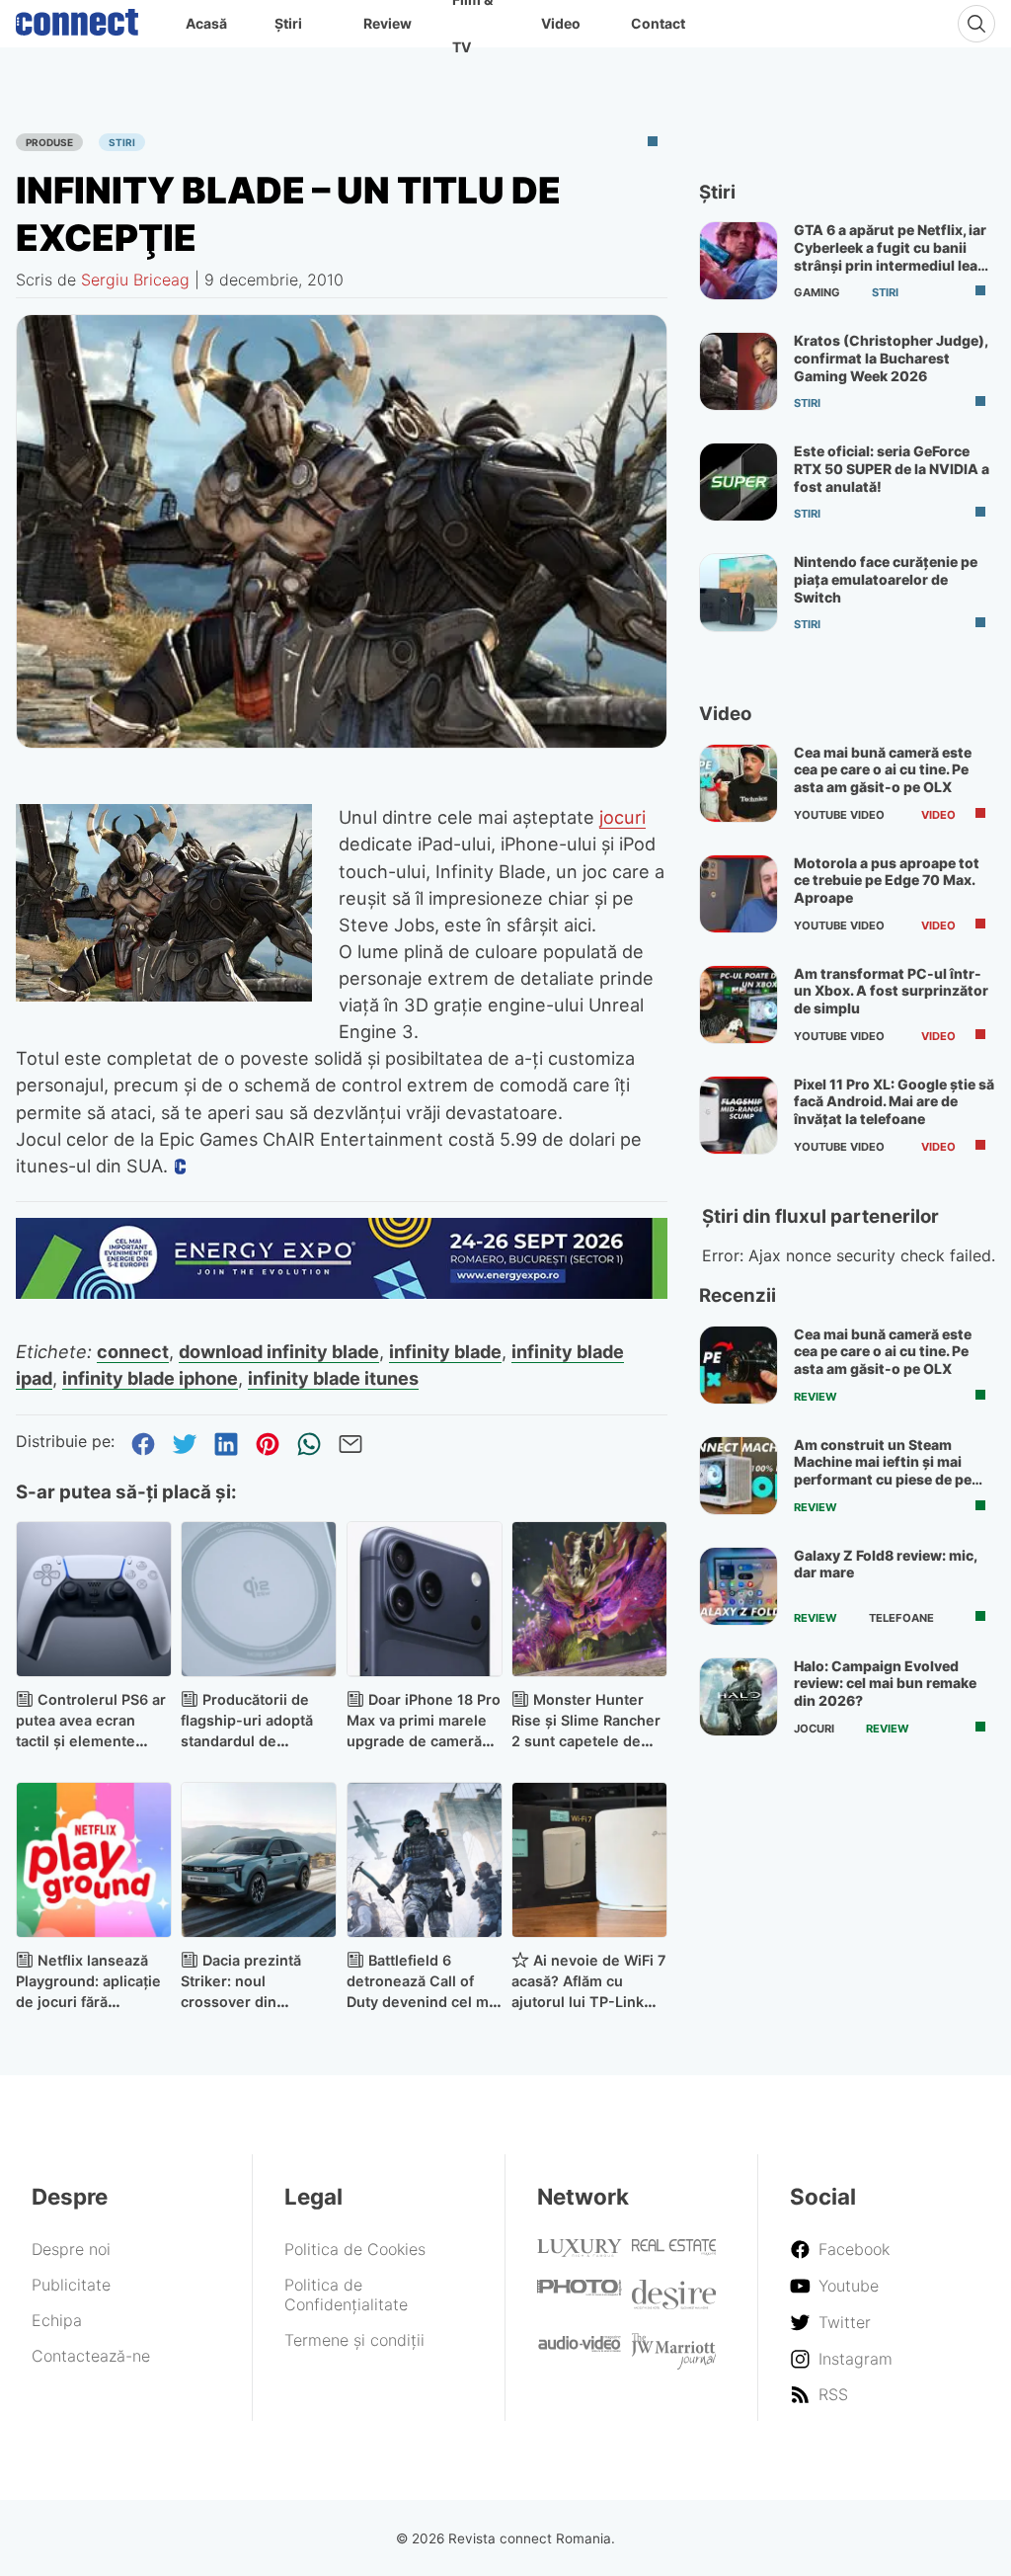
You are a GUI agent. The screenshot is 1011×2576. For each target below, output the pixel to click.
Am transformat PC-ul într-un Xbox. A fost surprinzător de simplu (891, 991)
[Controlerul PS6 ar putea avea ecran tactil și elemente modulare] (94, 1599)
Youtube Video (839, 815)
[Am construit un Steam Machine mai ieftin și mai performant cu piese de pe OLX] (739, 1476)
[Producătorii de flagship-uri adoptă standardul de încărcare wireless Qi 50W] (259, 1599)
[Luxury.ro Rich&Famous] (580, 2251)
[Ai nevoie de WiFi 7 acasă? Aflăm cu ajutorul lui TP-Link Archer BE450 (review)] (589, 1860)
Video (561, 23)
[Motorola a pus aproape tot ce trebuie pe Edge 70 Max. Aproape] (739, 894)
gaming (817, 292)
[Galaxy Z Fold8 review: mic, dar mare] (739, 1586)
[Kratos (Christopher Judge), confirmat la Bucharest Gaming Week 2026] (739, 371)
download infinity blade (279, 1351)
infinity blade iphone (150, 1378)
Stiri (122, 142)
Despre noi (71, 2249)
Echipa (57, 2320)
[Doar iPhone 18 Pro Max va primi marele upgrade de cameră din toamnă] (425, 1599)
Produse (49, 142)
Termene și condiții (354, 2340)
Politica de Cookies (355, 2249)
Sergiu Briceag (135, 280)
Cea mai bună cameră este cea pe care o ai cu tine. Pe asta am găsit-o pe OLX (883, 769)
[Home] (77, 18)
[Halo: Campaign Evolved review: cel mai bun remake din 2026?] (739, 1697)
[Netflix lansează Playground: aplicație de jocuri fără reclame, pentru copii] (94, 1860)
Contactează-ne (91, 2356)
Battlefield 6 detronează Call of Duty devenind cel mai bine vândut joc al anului (424, 2001)
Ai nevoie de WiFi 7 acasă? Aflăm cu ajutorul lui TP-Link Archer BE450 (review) (588, 2001)
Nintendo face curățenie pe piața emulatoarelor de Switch (886, 579)
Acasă (206, 23)
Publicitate (71, 2285)
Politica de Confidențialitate (346, 2294)
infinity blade (445, 1351)
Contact (658, 23)
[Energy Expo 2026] (342, 1293)
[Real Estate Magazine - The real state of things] (674, 2250)
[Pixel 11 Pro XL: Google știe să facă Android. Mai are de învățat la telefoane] (739, 1115)
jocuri (622, 817)
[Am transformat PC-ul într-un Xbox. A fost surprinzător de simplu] (739, 1005)
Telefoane (901, 1618)
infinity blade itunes (333, 1378)
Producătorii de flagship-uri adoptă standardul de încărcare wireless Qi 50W (254, 1740)
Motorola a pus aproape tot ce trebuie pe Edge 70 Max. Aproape (887, 880)
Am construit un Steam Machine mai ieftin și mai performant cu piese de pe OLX (883, 1471)
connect (133, 1351)
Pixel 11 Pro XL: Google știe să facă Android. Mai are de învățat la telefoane (894, 1101)
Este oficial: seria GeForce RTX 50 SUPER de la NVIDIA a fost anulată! (892, 468)
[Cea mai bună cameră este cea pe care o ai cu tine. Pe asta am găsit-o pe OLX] (739, 783)
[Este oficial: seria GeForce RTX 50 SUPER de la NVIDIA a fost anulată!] (739, 482)
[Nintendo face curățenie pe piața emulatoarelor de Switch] (739, 593)
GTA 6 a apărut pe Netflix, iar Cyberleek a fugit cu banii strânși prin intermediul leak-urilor (893, 256)
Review (388, 23)
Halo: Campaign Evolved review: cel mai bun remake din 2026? (885, 1683)
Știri (288, 23)
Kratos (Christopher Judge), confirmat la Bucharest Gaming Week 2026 (891, 358)
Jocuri (814, 1729)
